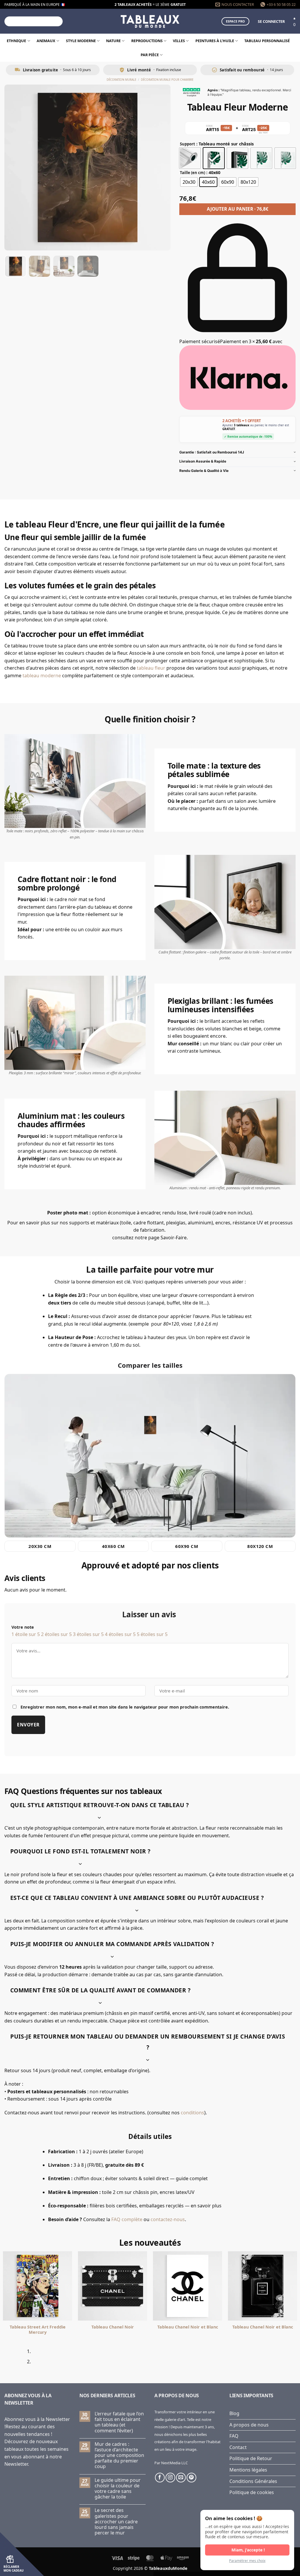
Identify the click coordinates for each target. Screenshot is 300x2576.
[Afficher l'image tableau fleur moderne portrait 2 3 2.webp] (40, 266)
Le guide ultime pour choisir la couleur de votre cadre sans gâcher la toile (118, 2489)
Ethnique (16, 41)
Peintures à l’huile (215, 41)
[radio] (190, 158)
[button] (271, 21)
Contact (238, 2447)
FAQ (234, 2436)
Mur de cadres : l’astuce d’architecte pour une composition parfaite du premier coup (119, 2455)
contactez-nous (168, 2219)
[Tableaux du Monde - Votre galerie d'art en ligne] (150, 21)
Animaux (46, 41)
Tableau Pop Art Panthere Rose (188, 2330)
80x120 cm (260, 1546)
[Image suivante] (161, 168)
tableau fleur (151, 668)
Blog (234, 2413)
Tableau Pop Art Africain (112, 2327)
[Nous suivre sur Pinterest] (191, 2478)
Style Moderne (81, 41)
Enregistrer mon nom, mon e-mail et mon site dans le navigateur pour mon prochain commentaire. (125, 1707)
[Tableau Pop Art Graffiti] (262, 2286)
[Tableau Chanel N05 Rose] (37, 2286)
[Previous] (6, 2359)
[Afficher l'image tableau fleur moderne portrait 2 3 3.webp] (64, 266)
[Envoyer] (57, 21)
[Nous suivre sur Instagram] (170, 2478)
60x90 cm (187, 1546)
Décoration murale (121, 80)
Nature (113, 41)
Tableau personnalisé (267, 41)
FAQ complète (127, 2219)
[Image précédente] (14, 168)
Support (187, 144)
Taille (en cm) (192, 173)
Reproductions (147, 41)
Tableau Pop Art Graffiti (262, 2327)
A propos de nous (249, 2425)
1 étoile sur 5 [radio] (26, 1634)
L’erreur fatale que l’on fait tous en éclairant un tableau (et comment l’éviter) (119, 2422)
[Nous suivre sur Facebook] (160, 2478)
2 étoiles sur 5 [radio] (56, 1634)
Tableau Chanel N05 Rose (37, 2327)
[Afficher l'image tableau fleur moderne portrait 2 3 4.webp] (88, 266)
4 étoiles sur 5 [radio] (120, 1634)
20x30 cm (40, 1546)
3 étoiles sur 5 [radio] (88, 1634)
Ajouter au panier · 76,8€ (238, 209)
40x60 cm (113, 1546)
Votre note (23, 1627)
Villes (179, 41)
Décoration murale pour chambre (167, 80)
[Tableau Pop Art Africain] (112, 2286)
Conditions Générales (253, 2481)
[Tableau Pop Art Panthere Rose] (187, 2286)
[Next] (22, 2359)
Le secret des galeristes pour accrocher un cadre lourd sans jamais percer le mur (116, 2522)
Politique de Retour (251, 2458)
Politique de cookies (252, 2492)
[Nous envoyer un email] (181, 2478)
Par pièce (150, 55)
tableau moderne (42, 676)
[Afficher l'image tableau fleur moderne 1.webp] (16, 266)
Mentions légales (248, 2470)
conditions (192, 2113)
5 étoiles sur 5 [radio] (152, 1634)
